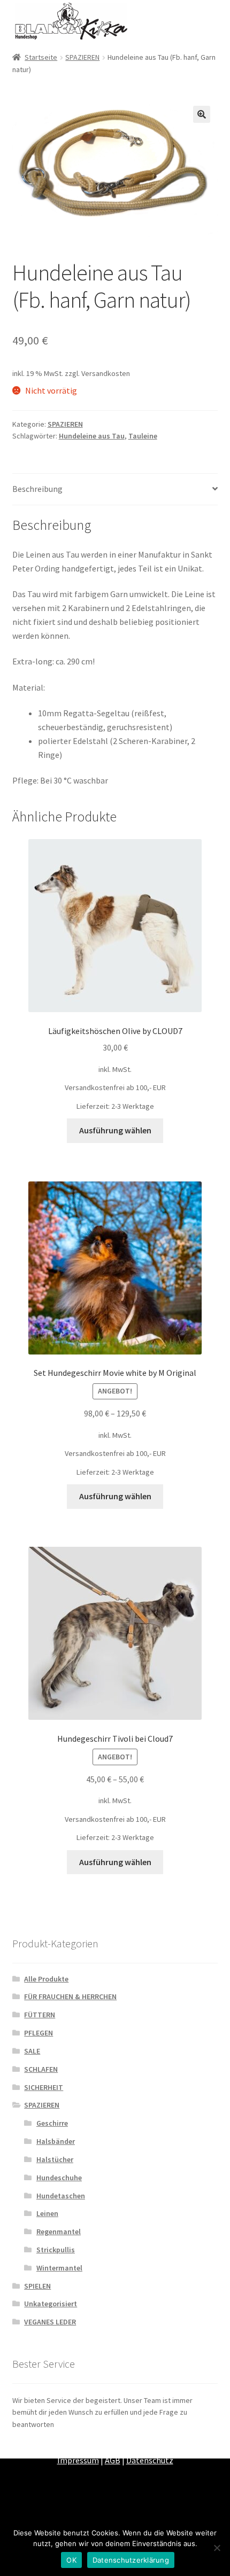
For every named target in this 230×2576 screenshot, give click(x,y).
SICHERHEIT (44, 2087)
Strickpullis (56, 2250)
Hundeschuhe (59, 2178)
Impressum (78, 2460)
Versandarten (104, 2446)
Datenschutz (150, 2460)
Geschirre (52, 2123)
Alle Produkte (46, 1979)
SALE (32, 2051)
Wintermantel (59, 2268)
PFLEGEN (39, 2033)
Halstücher (55, 2159)
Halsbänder (56, 2141)
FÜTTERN (40, 2015)
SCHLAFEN (41, 2069)
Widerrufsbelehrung (171, 2446)
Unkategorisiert (51, 2304)
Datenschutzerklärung (131, 2560)
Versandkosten (106, 373)
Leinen (47, 2213)
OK (71, 2560)
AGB (113, 2460)
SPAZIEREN (82, 57)
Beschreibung (37, 489)
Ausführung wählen (115, 1130)
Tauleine (143, 436)
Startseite (41, 57)
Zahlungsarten (46, 2446)
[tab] (115, 490)
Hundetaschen (61, 2196)
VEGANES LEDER (50, 2322)
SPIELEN (37, 2286)
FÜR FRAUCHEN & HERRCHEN (70, 1996)
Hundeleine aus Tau (92, 436)
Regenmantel (59, 2232)
